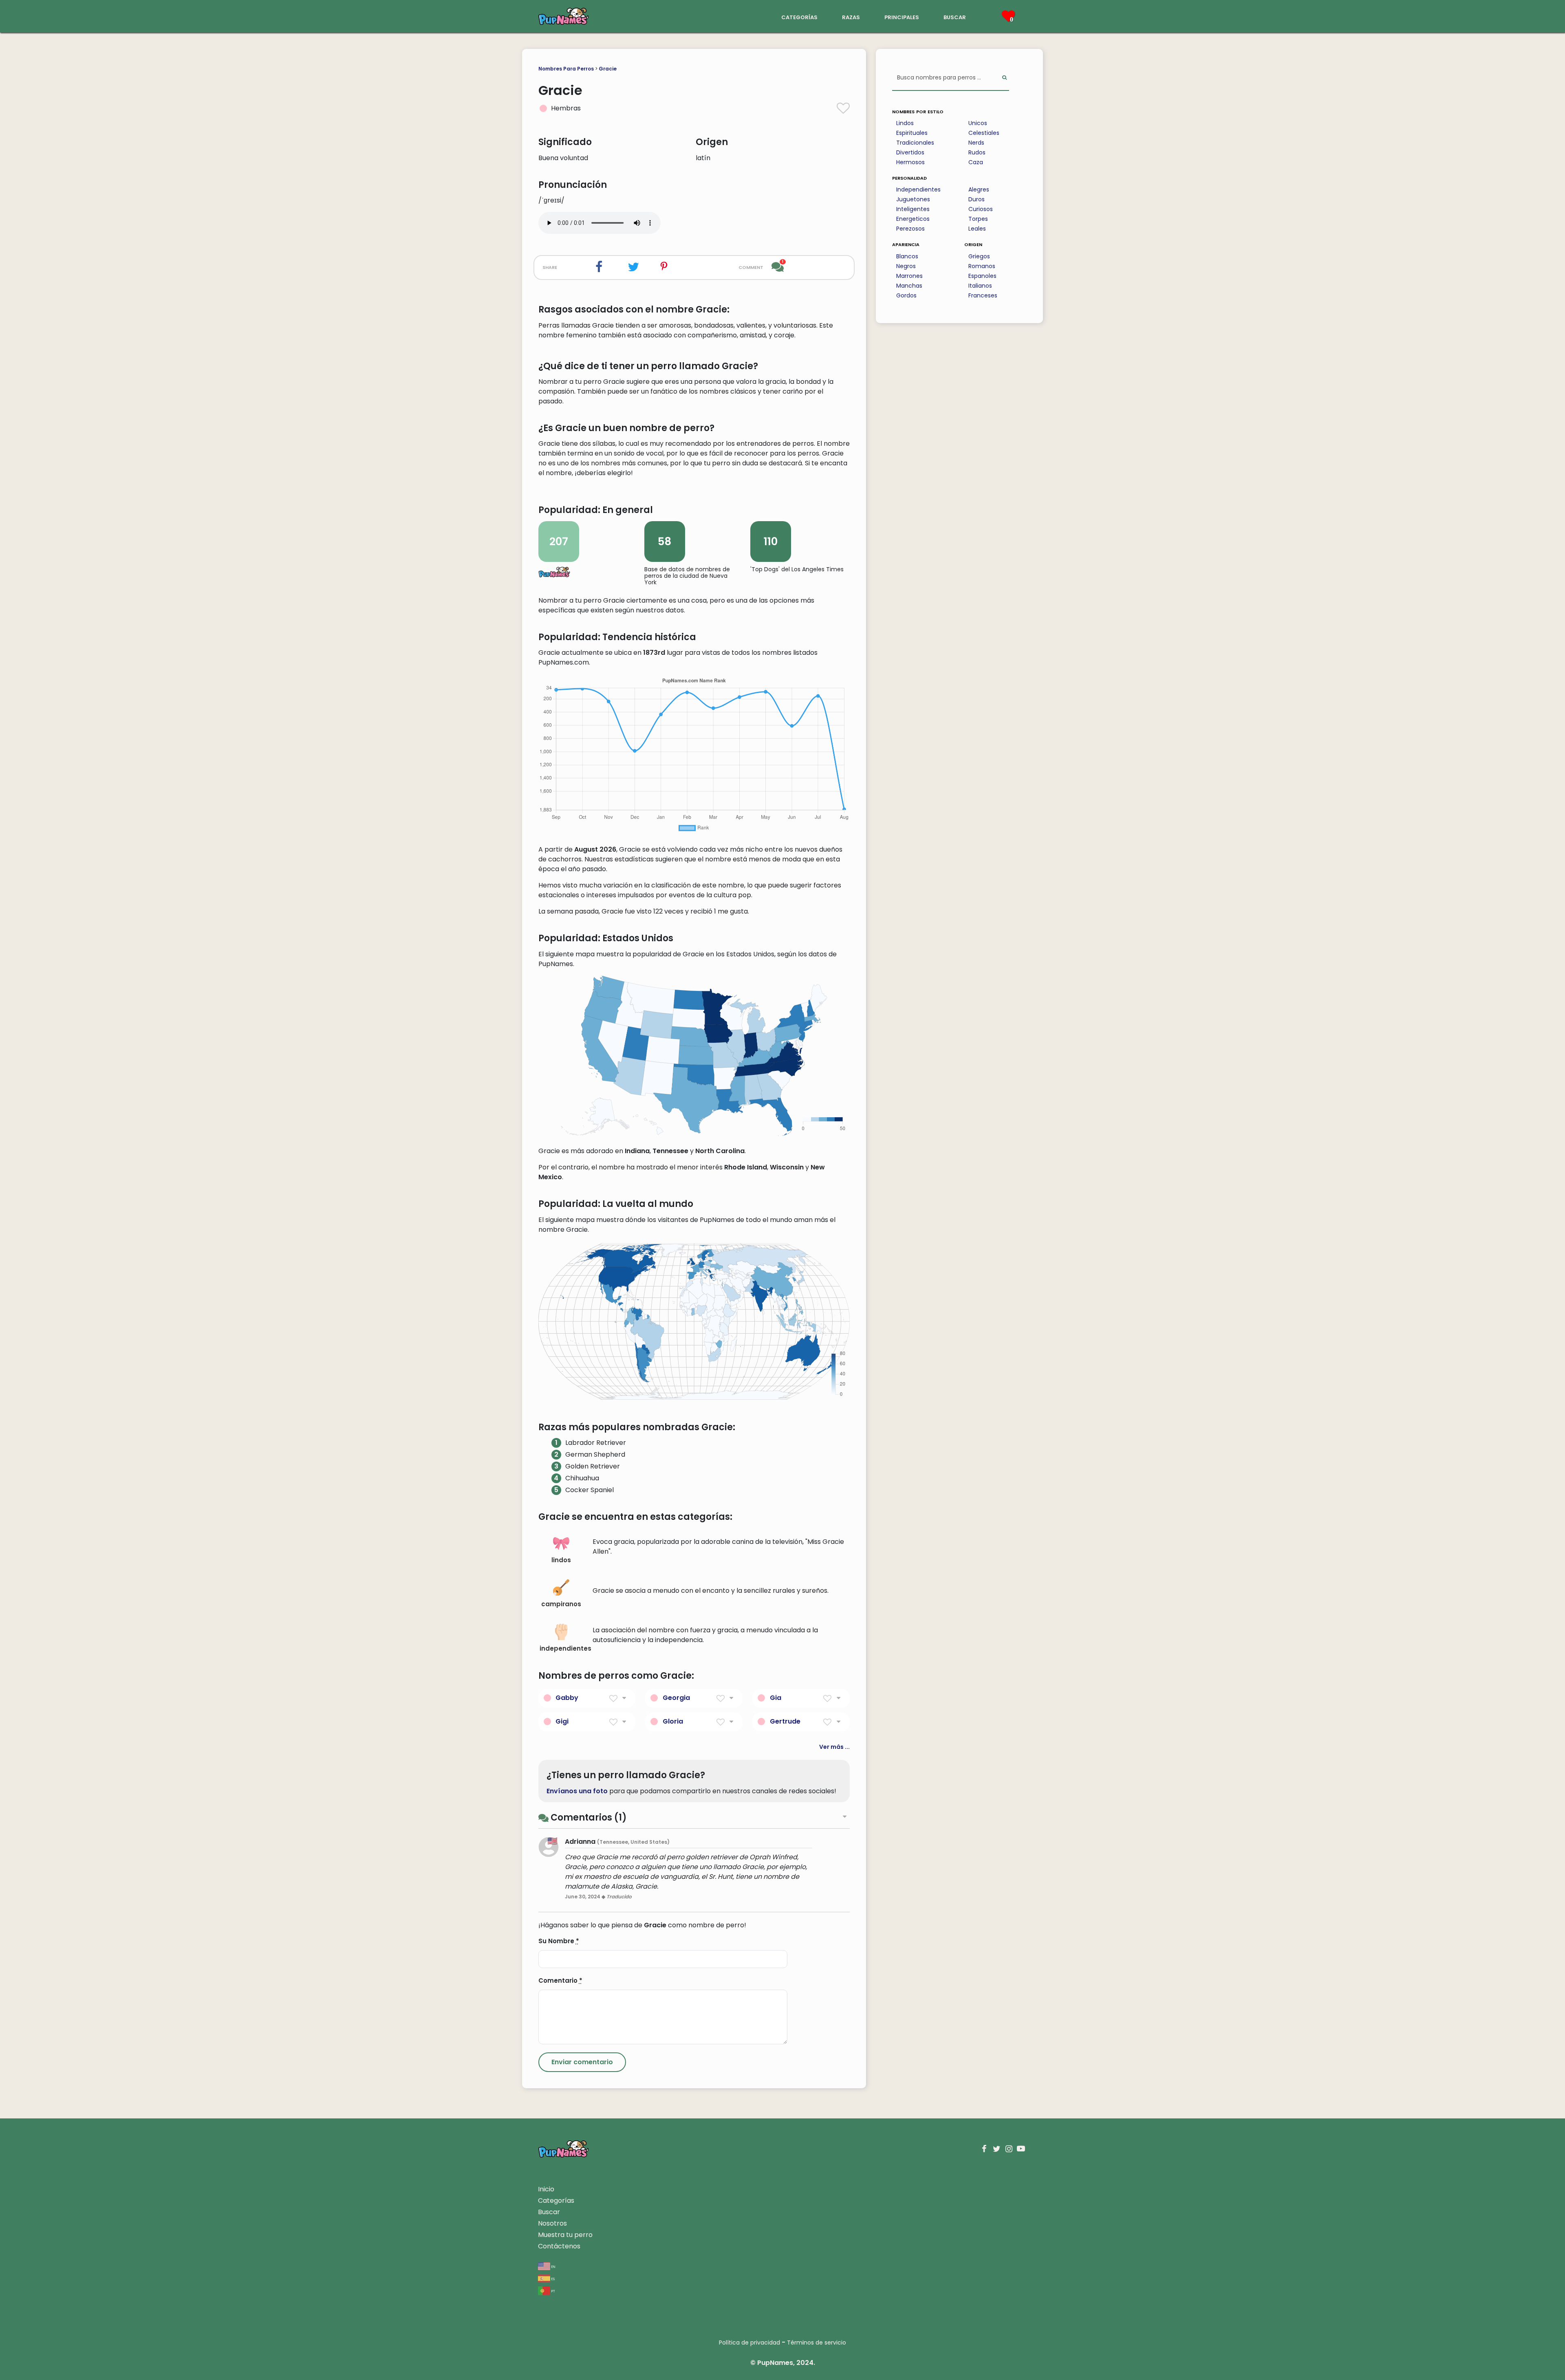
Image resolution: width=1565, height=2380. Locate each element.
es (552, 2278)
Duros (976, 199)
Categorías (556, 2201)
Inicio (546, 2189)
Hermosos (910, 162)
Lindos (905, 123)
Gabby (567, 1698)
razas (851, 17)
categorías (799, 17)
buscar (955, 17)
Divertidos (910, 152)
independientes (564, 1648)
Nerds (976, 143)
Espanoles (982, 276)
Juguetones (913, 199)
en (553, 2266)
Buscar (549, 2212)
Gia (776, 1698)
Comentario (560, 1980)
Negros (906, 266)
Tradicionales (915, 143)
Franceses (983, 295)
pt (553, 2291)
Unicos (978, 123)
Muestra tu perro (565, 2235)
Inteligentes (913, 209)
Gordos (906, 295)
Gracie (608, 69)
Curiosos (981, 209)
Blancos (907, 256)
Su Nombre (559, 1941)
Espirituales (912, 133)
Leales (977, 229)
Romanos (982, 266)
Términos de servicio (817, 2343)
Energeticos (913, 219)
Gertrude (785, 1721)
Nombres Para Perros (566, 69)
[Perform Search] (1004, 78)
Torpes (978, 219)
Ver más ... (834, 1747)
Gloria (673, 1721)
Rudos (977, 152)
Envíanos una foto (577, 1791)
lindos (561, 1560)
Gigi (562, 1721)
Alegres (979, 189)
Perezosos (910, 229)
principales (902, 17)
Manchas (909, 286)
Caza (976, 162)
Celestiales (984, 133)
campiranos (561, 1604)
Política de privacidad (749, 2343)
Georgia (676, 1698)
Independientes (918, 189)
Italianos (980, 286)
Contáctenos (559, 2246)
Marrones (909, 276)
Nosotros (552, 2223)
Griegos (979, 256)
